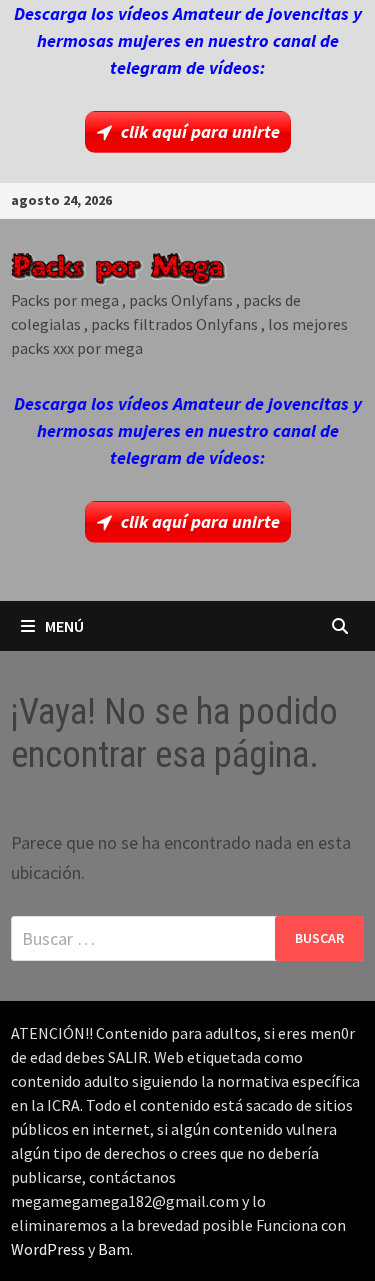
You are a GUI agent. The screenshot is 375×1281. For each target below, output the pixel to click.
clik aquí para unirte (200, 131)
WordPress (48, 1249)
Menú (64, 626)
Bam (114, 1249)
